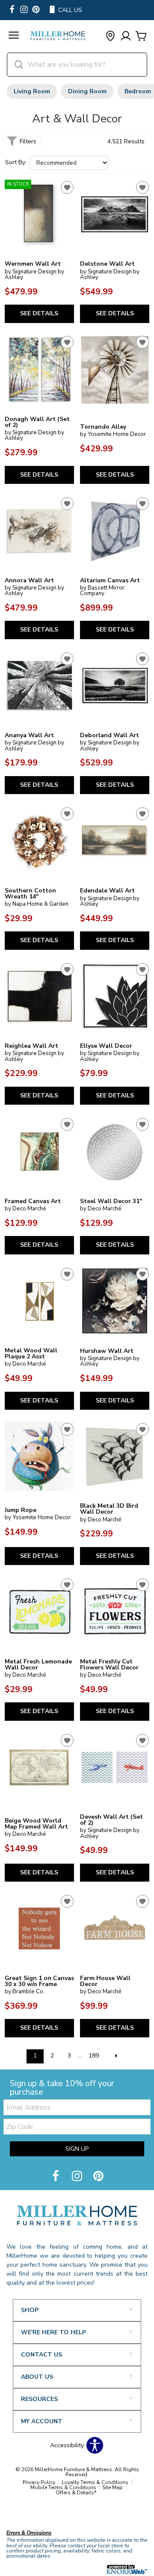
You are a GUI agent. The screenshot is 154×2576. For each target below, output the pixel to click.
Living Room (32, 91)
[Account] (126, 37)
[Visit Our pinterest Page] (36, 10)
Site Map (113, 2487)
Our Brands (22, 2514)
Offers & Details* (76, 2493)
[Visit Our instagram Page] (24, 10)
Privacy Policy (39, 2482)
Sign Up (77, 2149)
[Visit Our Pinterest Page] (98, 2177)
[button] (14, 36)
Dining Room (87, 91)
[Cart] (141, 37)
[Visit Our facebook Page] (12, 10)
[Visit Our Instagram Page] (78, 2177)
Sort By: (16, 163)
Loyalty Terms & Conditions (95, 2482)
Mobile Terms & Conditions (63, 2487)
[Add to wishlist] (67, 187)
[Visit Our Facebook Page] (56, 2177)
